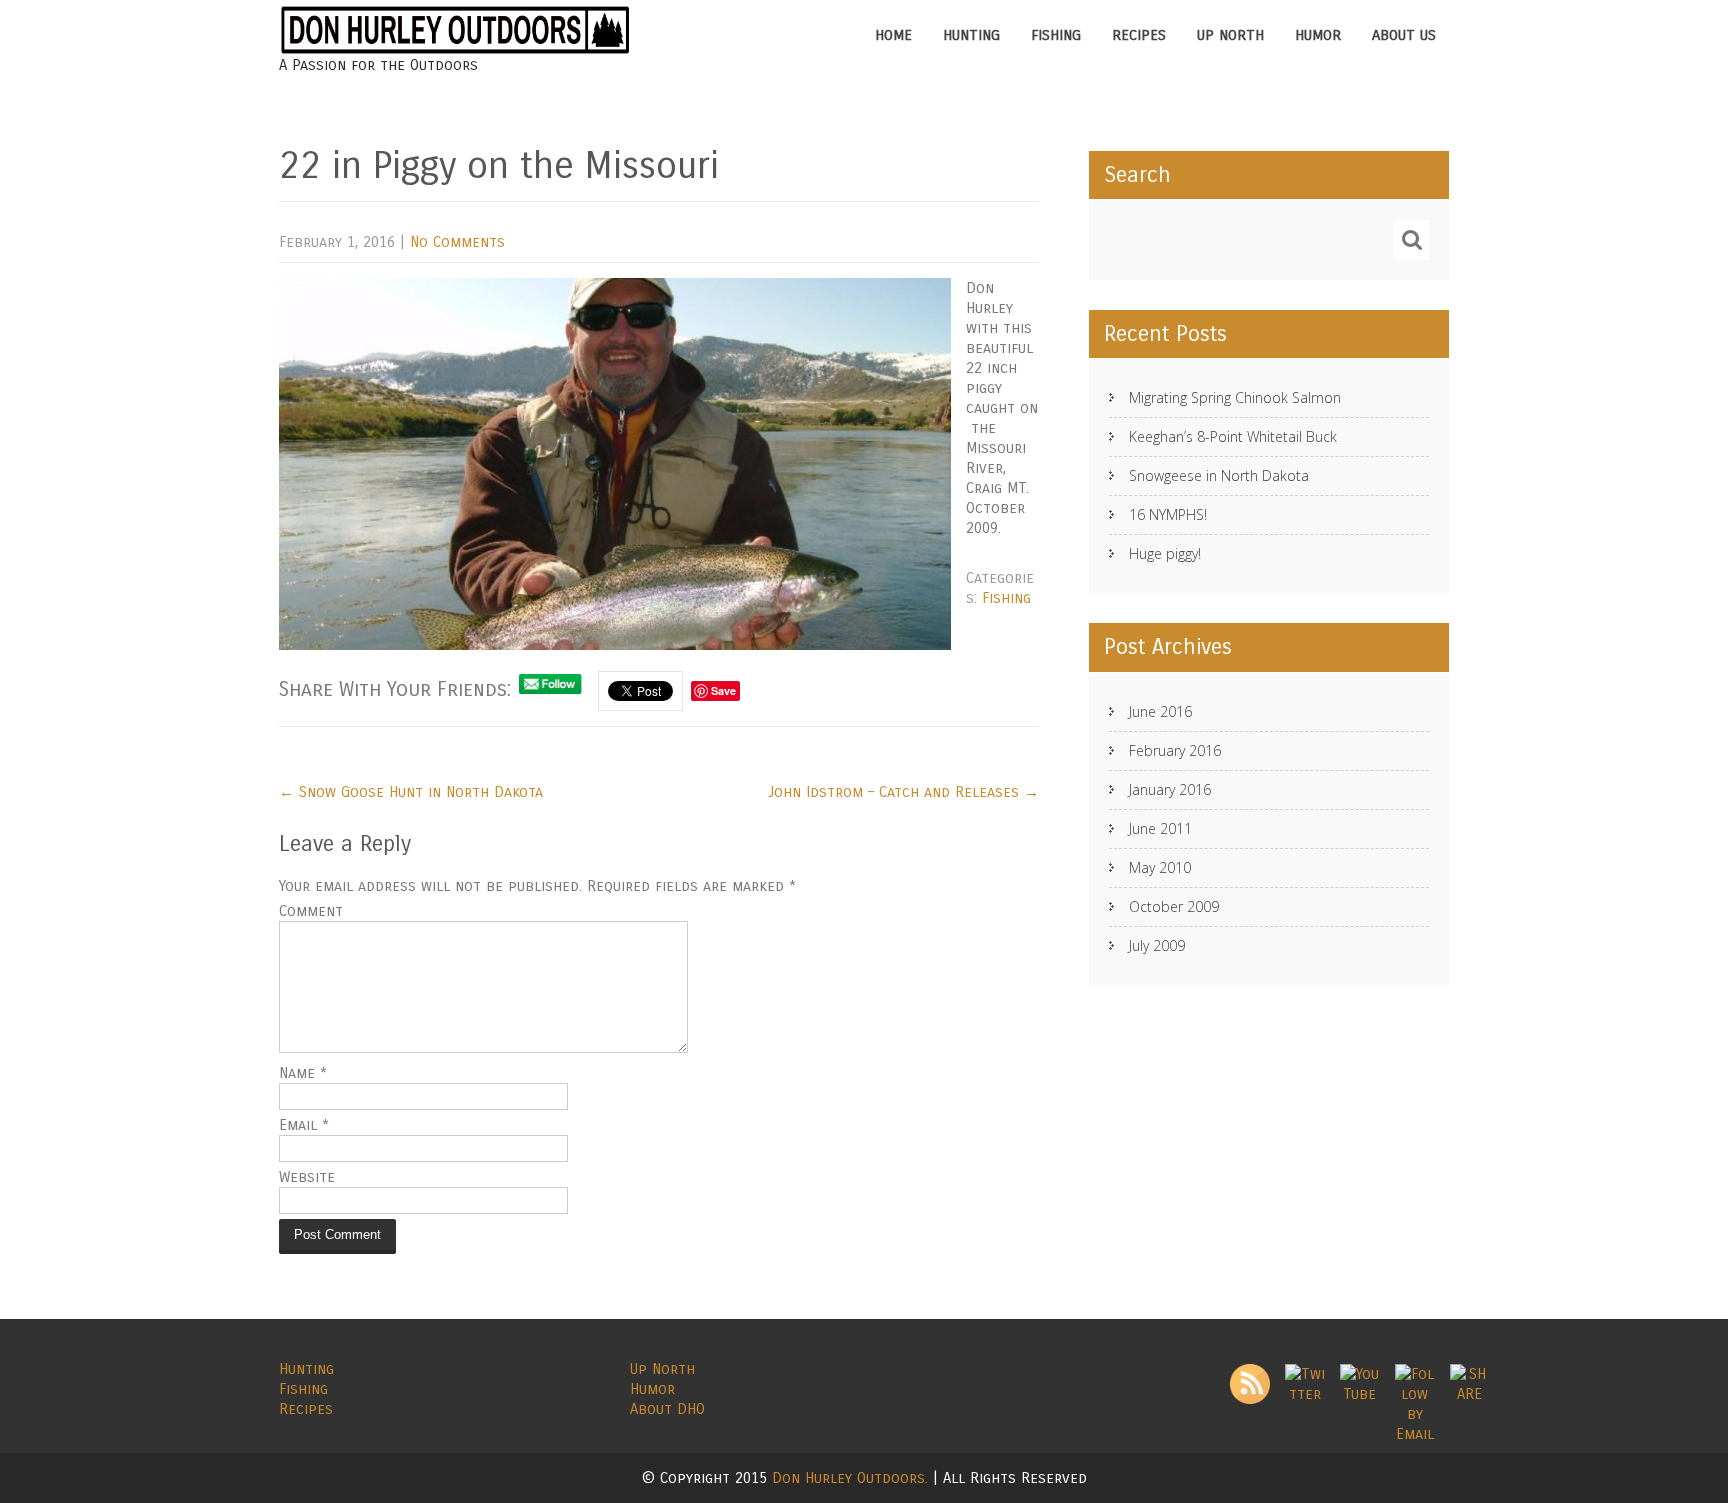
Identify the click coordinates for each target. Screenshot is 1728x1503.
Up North (1230, 35)
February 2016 (1175, 750)
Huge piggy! (1165, 553)
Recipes (1139, 35)
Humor (1318, 35)
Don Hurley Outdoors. (852, 1478)
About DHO (667, 1409)
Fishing (1056, 35)
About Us (1404, 35)
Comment (311, 911)
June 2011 (1160, 828)
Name (303, 1073)
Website (307, 1177)
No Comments (457, 242)
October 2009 (1174, 906)
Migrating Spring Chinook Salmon (1235, 397)
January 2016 (1170, 789)
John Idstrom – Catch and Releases (903, 792)
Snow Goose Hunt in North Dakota (411, 792)
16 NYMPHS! (1168, 514)
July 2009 (1157, 945)
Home (893, 35)
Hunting (971, 35)
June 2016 (1160, 711)
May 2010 (1160, 867)
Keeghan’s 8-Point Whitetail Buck (1233, 436)
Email (304, 1125)
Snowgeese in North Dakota (1219, 475)
